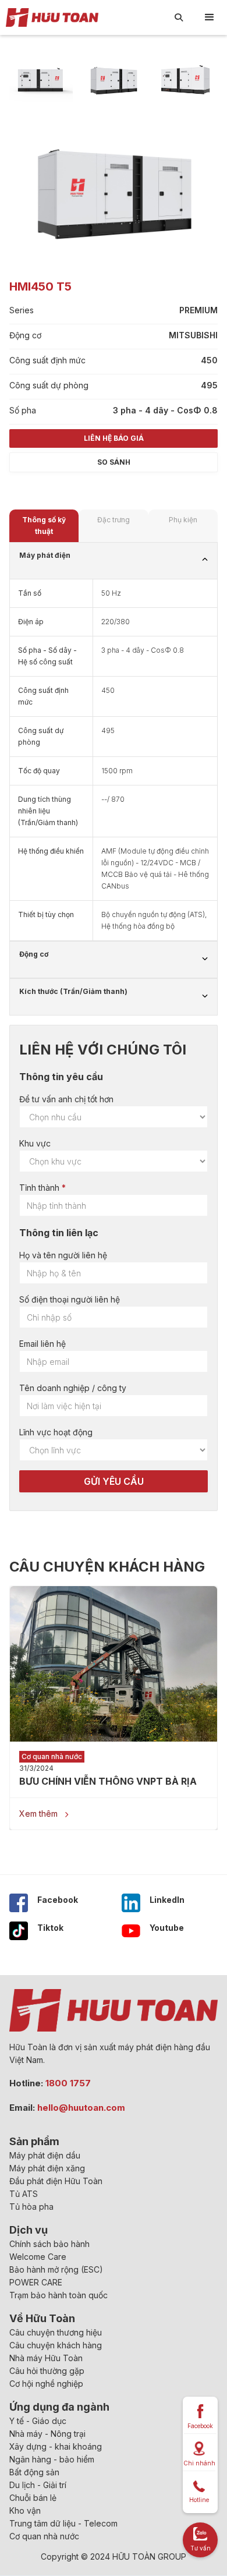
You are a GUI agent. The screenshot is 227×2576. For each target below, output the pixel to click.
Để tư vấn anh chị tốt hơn (66, 1099)
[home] (49, 17)
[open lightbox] (41, 79)
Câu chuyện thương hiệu (56, 2332)
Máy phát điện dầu (45, 2155)
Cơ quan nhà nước (44, 2536)
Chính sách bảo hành (49, 2244)
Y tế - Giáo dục (38, 2421)
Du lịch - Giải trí (38, 2485)
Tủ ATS (24, 2194)
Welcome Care (38, 2257)
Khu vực (35, 1143)
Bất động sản (34, 2472)
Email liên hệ (42, 1344)
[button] (210, 17)
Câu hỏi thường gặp (47, 2371)
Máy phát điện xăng (47, 2168)
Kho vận (25, 2510)
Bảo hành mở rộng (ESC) (56, 2269)
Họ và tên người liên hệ (63, 1255)
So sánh (114, 462)
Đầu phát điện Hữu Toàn (56, 2181)
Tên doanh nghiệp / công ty (73, 1388)
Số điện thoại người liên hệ (70, 1299)
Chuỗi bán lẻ (33, 2498)
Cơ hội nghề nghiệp (46, 2384)
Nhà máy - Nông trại (47, 2434)
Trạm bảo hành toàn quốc (58, 2295)
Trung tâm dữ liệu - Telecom (63, 2523)
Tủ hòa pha (31, 2207)
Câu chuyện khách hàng (56, 2345)
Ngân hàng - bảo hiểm (52, 2459)
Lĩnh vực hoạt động (56, 1432)
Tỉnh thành (39, 1188)
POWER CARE (36, 2282)
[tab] (44, 526)
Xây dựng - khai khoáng (56, 2446)
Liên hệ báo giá (114, 438)
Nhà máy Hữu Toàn (46, 2358)
